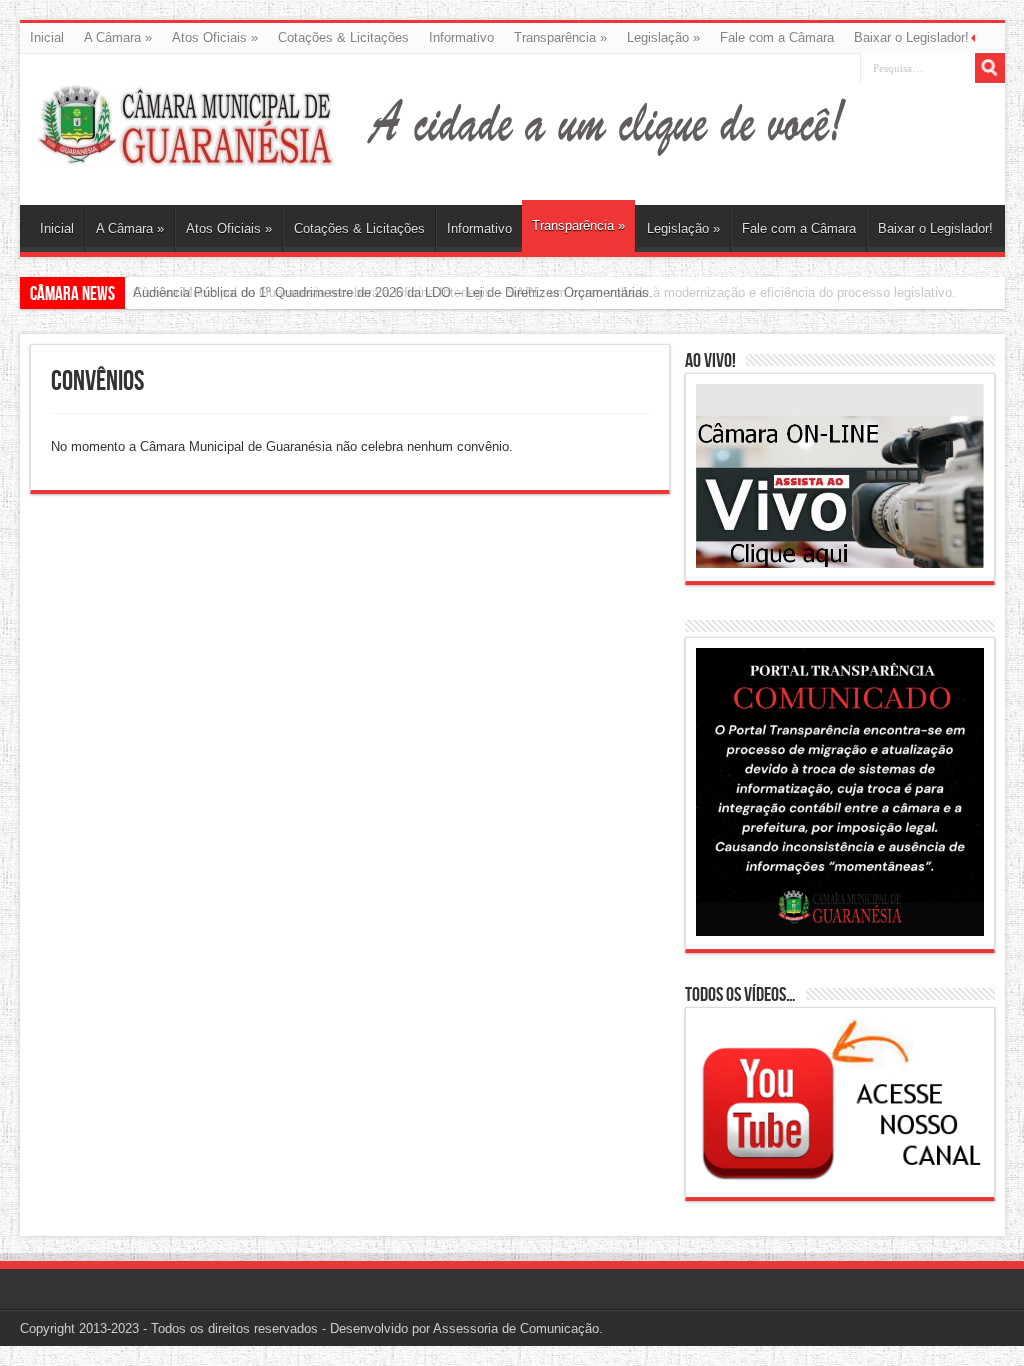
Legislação (663, 37)
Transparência (560, 37)
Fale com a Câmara (777, 37)
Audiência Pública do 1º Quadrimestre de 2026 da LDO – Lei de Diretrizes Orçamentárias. (393, 292)
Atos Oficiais (215, 37)
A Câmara (118, 37)
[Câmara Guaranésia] (185, 155)
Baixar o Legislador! (911, 37)
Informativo (461, 37)
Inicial (47, 37)
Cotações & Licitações (343, 37)
